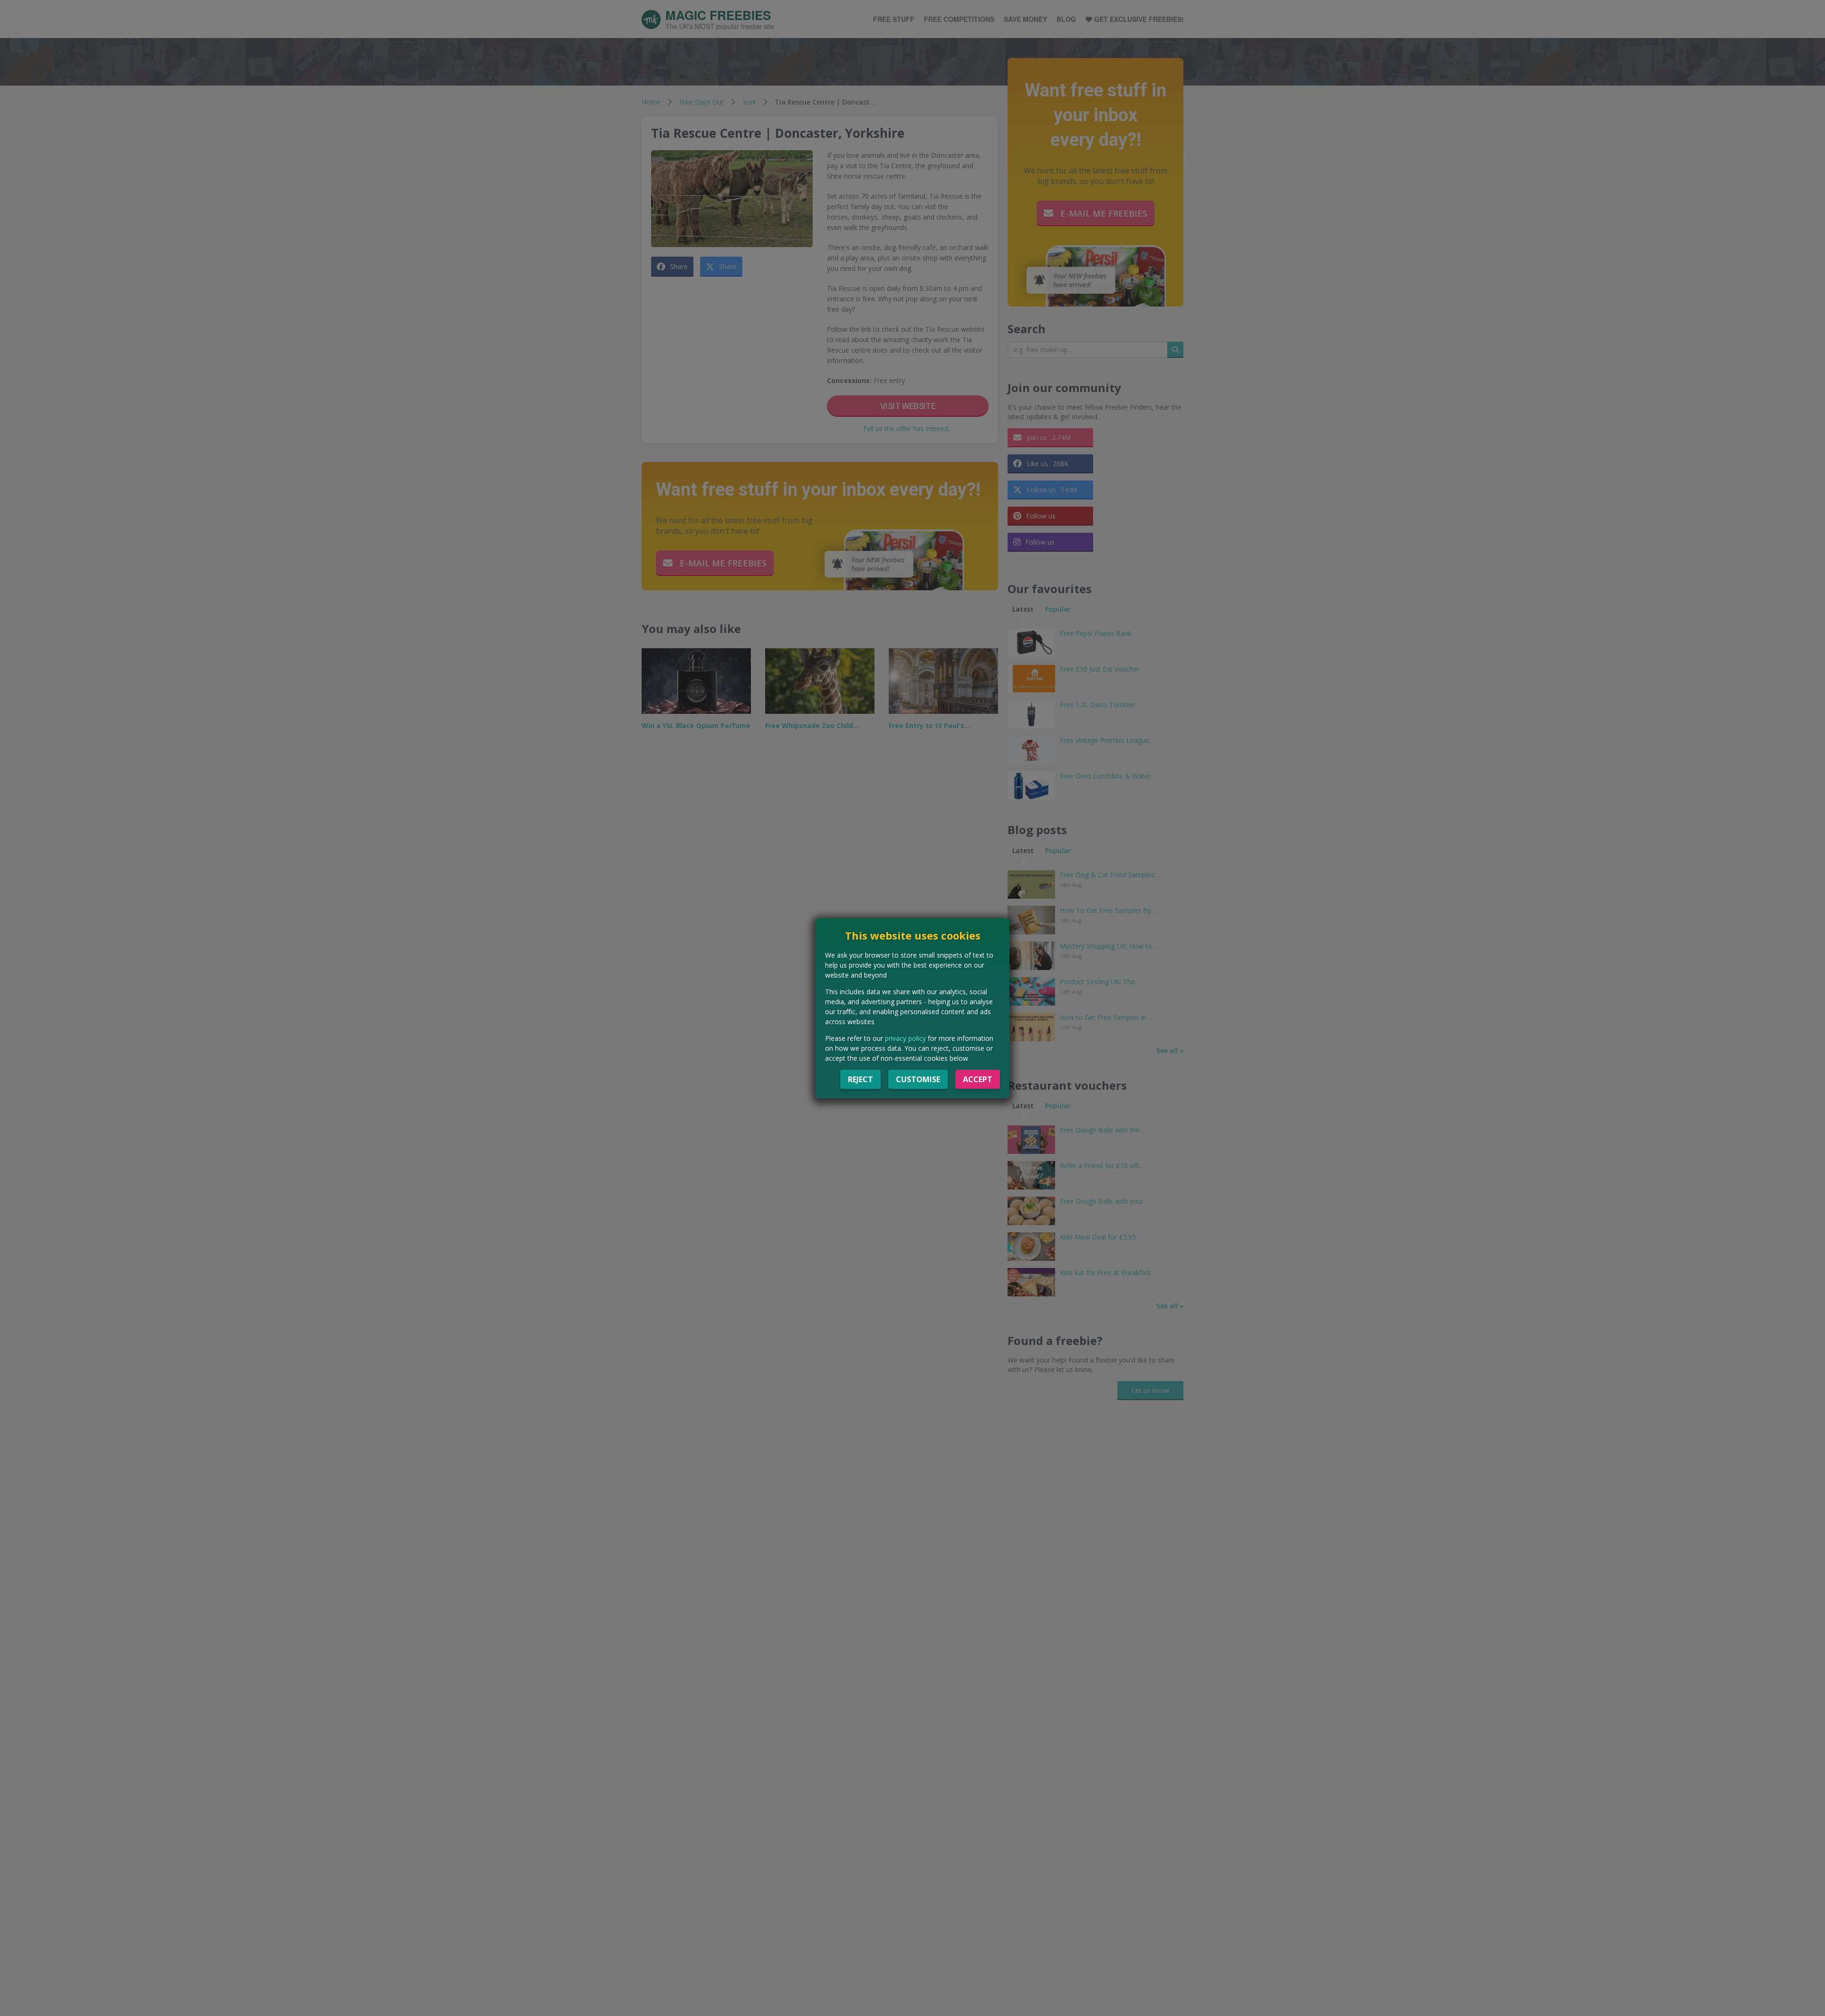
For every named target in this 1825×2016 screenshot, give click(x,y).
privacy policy (905, 1038)
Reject (860, 1079)
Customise (918, 1079)
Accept (978, 1079)
